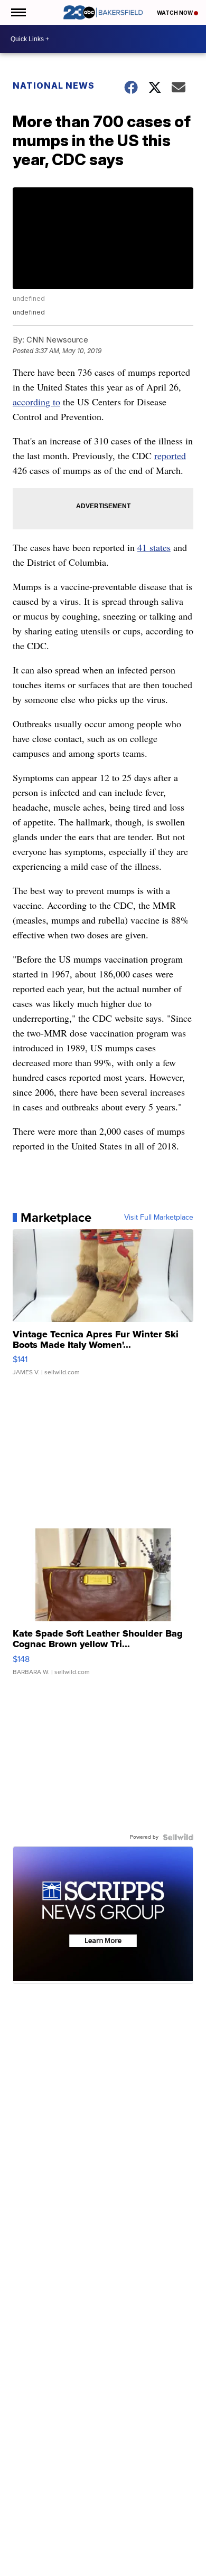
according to (36, 402)
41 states (154, 547)
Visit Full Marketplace (159, 1218)
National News (54, 85)
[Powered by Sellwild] (178, 1837)
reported (170, 455)
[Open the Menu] (18, 12)
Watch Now (175, 13)
